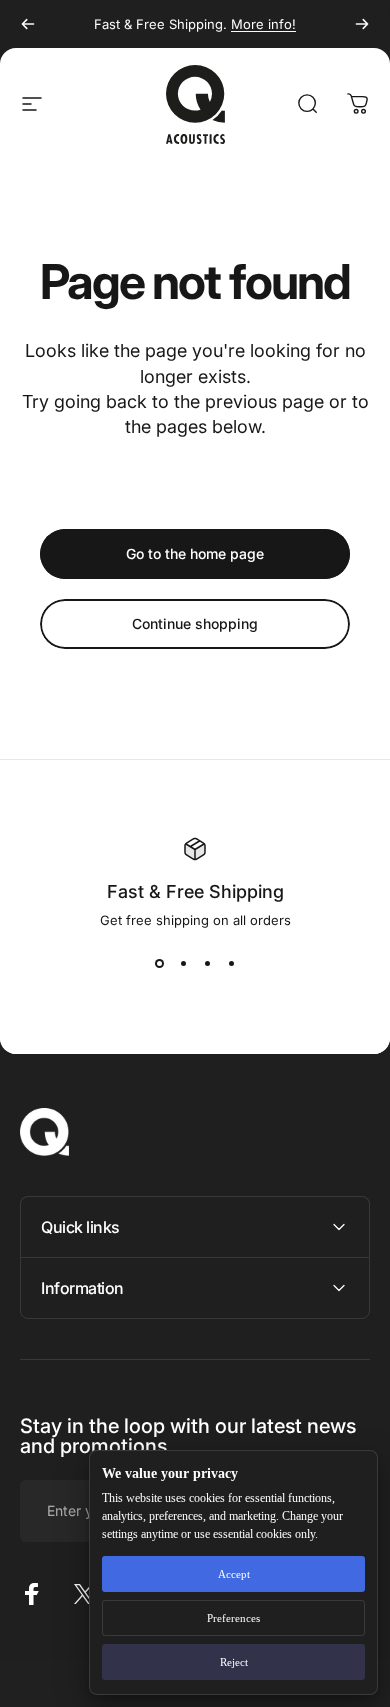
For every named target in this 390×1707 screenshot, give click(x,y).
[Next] (362, 24)
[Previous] (28, 24)
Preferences (233, 1618)
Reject (234, 1662)
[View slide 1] (159, 964)
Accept (234, 1574)
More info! (263, 24)
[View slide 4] (231, 964)
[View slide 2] (183, 964)
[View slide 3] (207, 964)
